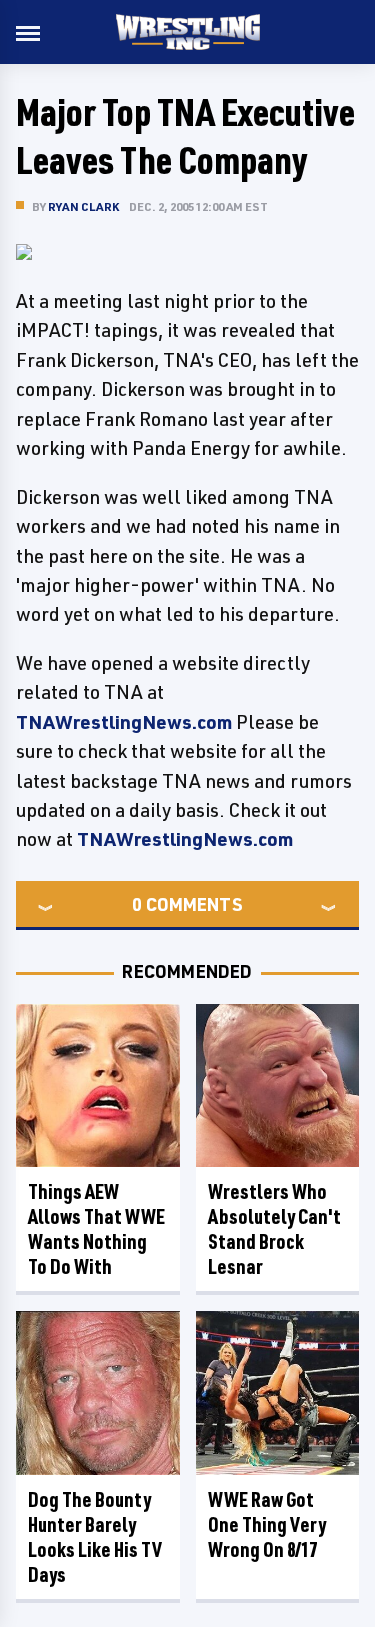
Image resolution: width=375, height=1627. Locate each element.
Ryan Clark (83, 206)
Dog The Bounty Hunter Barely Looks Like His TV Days (95, 1537)
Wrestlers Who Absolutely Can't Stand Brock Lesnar (274, 1229)
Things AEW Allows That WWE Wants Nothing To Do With (96, 1229)
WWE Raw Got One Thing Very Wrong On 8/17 (267, 1524)
